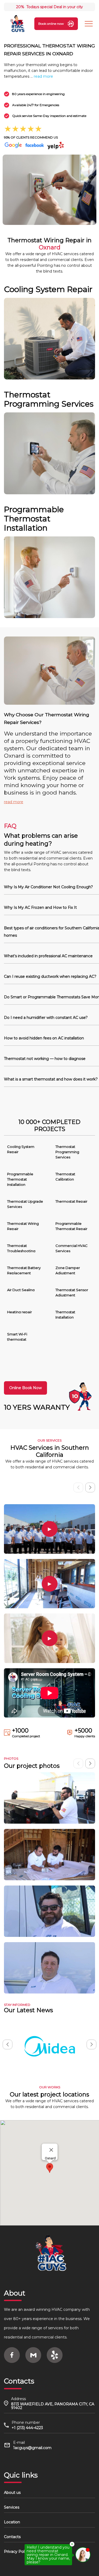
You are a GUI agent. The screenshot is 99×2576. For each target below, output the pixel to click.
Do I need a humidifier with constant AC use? (46, 1018)
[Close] (51, 2150)
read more (43, 76)
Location (12, 2522)
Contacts (12, 2537)
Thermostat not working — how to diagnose (45, 1059)
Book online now (51, 24)
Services (12, 2507)
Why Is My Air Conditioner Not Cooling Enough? (48, 887)
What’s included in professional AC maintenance (48, 956)
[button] (90, 1487)
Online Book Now (25, 1388)
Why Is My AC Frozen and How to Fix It (40, 907)
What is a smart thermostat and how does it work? (51, 1079)
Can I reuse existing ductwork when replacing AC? (50, 976)
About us (12, 2493)
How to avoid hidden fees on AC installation (44, 1038)
